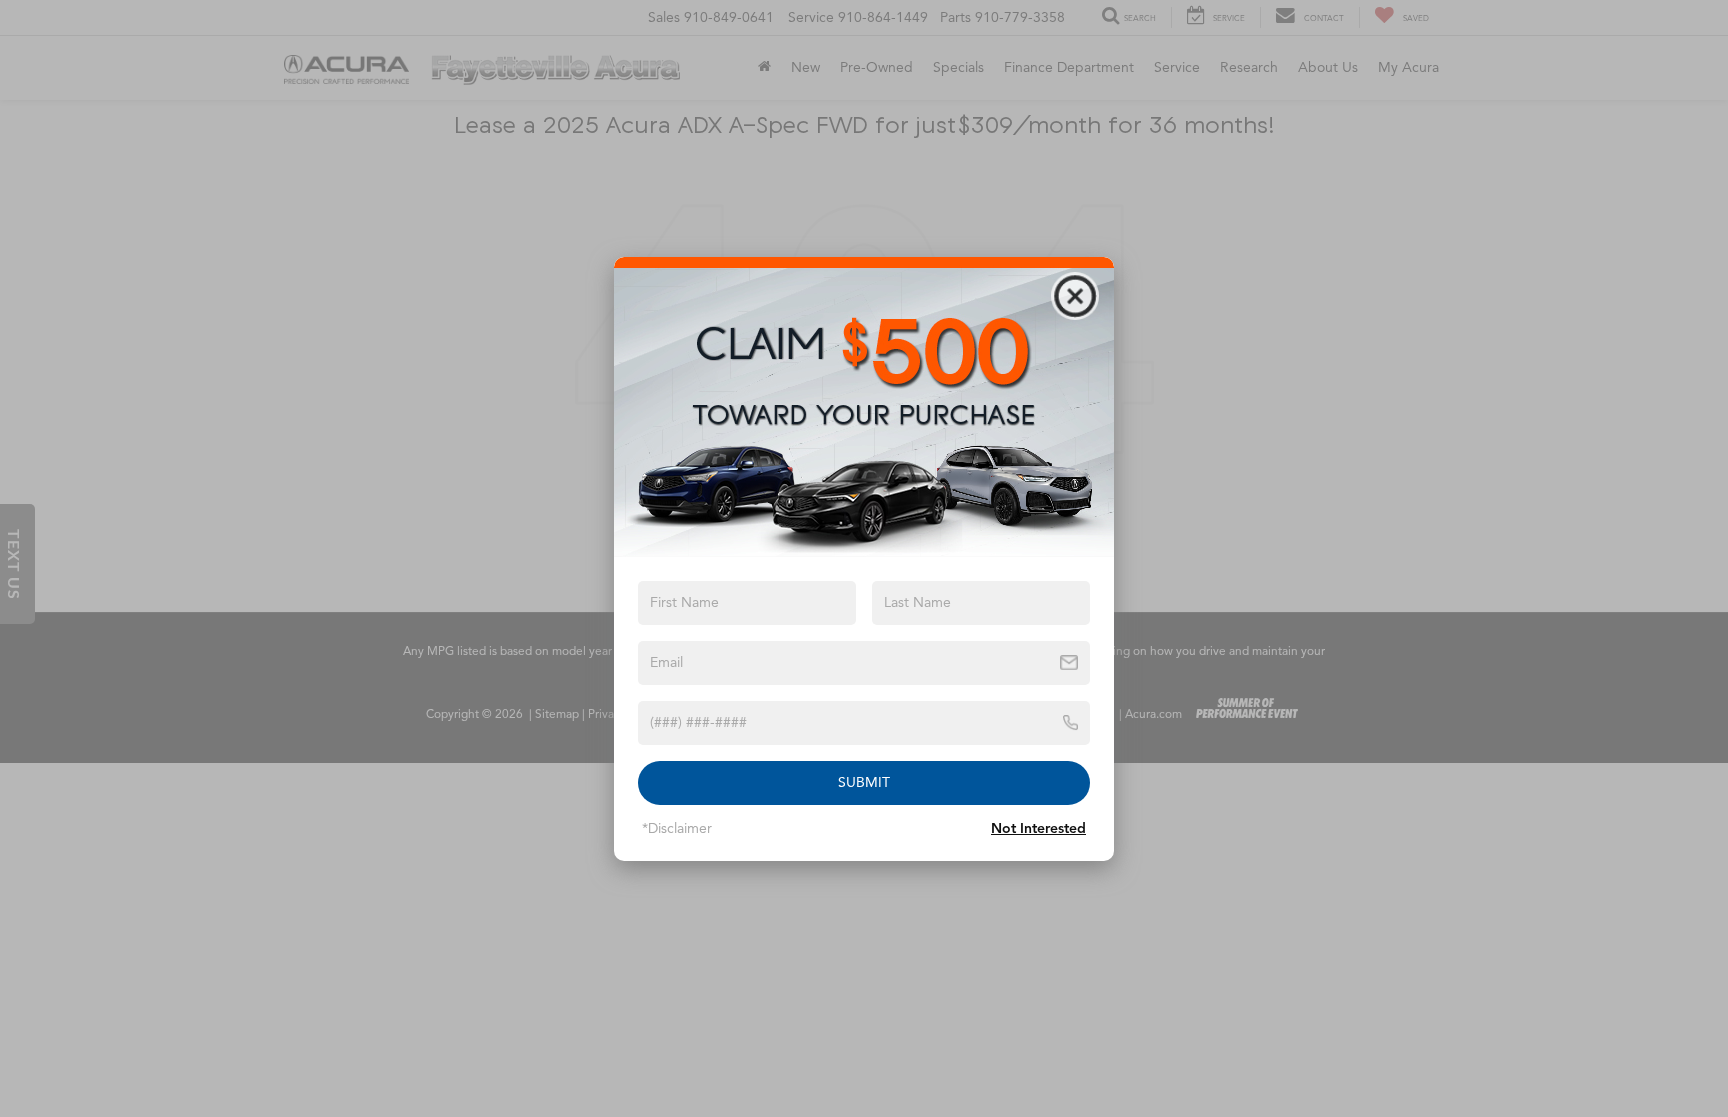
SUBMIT (864, 782)
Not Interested (1038, 828)
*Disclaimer (677, 828)
